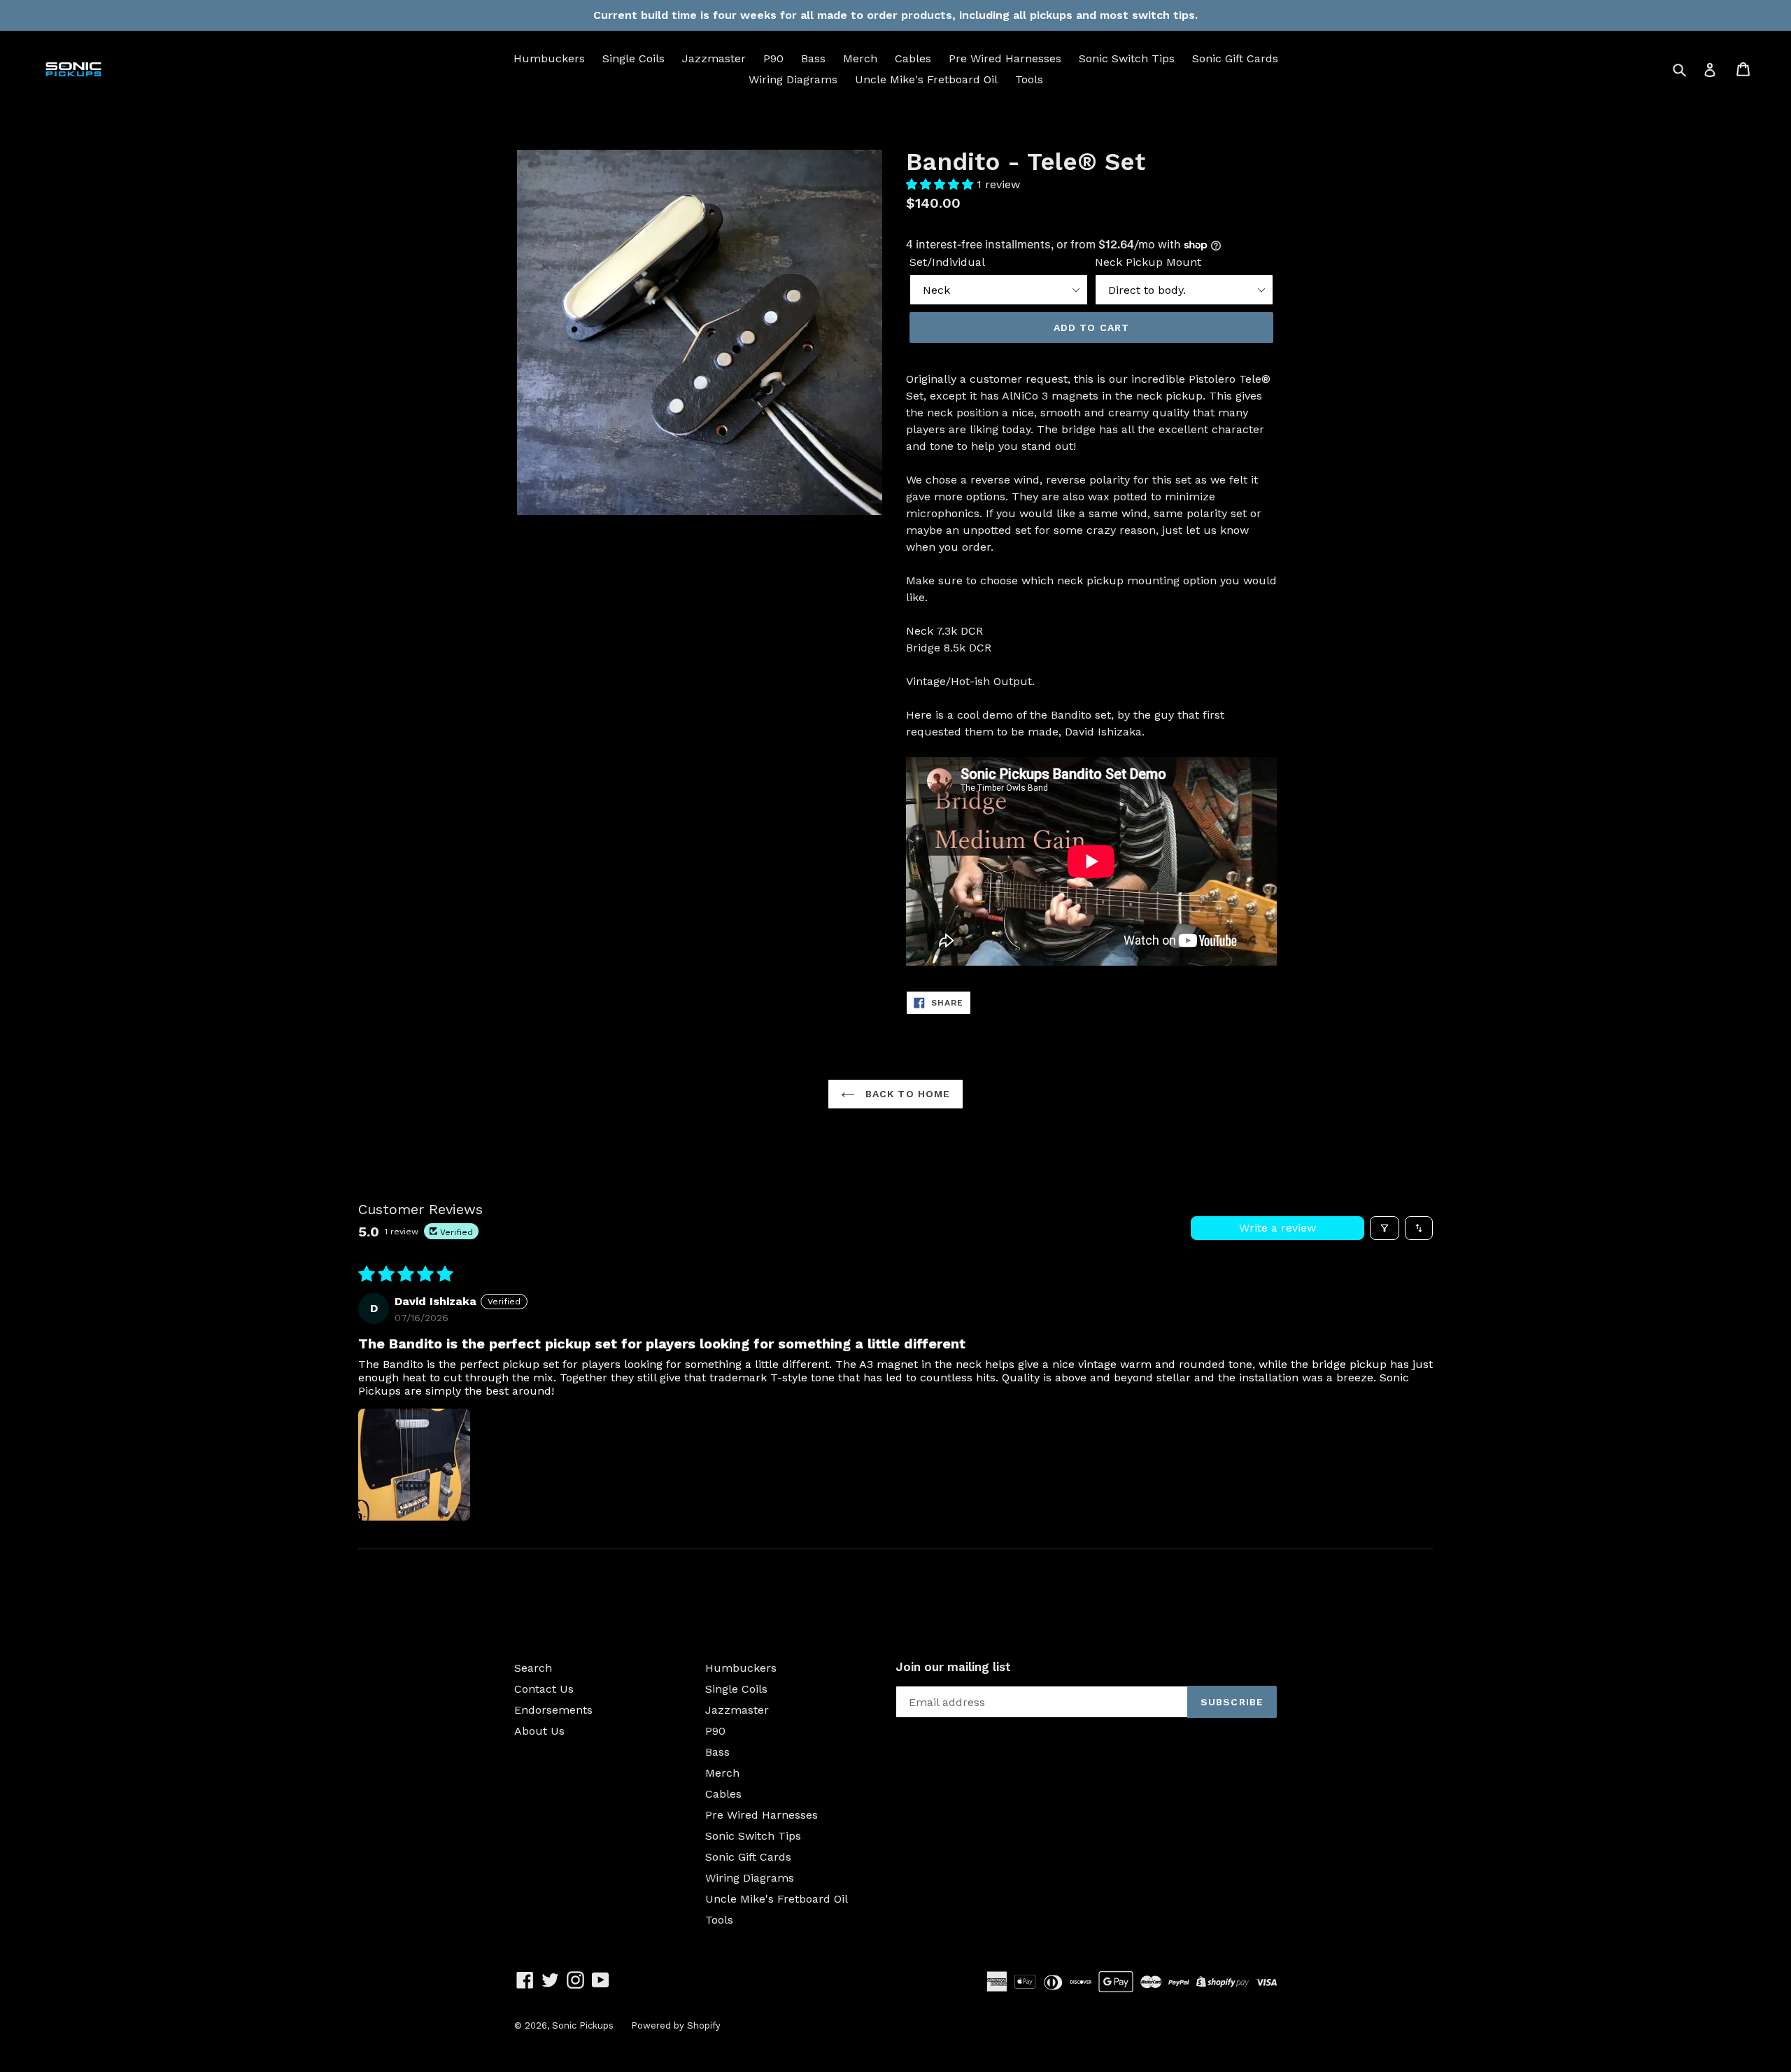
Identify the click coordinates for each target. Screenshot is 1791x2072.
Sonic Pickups (583, 2025)
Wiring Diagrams (793, 79)
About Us (539, 1731)
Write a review (1277, 1228)
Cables (913, 58)
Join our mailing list (953, 1667)
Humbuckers (549, 58)
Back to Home (906, 1094)
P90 (773, 58)
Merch (860, 58)
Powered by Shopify (676, 2025)
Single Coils (633, 58)
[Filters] (1385, 1228)
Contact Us (544, 1689)
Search (533, 1668)
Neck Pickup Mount (1148, 262)
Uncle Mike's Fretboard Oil (926, 79)
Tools (1029, 79)
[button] (941, 184)
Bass (813, 58)
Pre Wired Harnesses (1005, 58)
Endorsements (553, 1710)
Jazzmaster (714, 58)
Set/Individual (947, 262)
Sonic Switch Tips (1127, 58)
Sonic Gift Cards (1235, 58)
